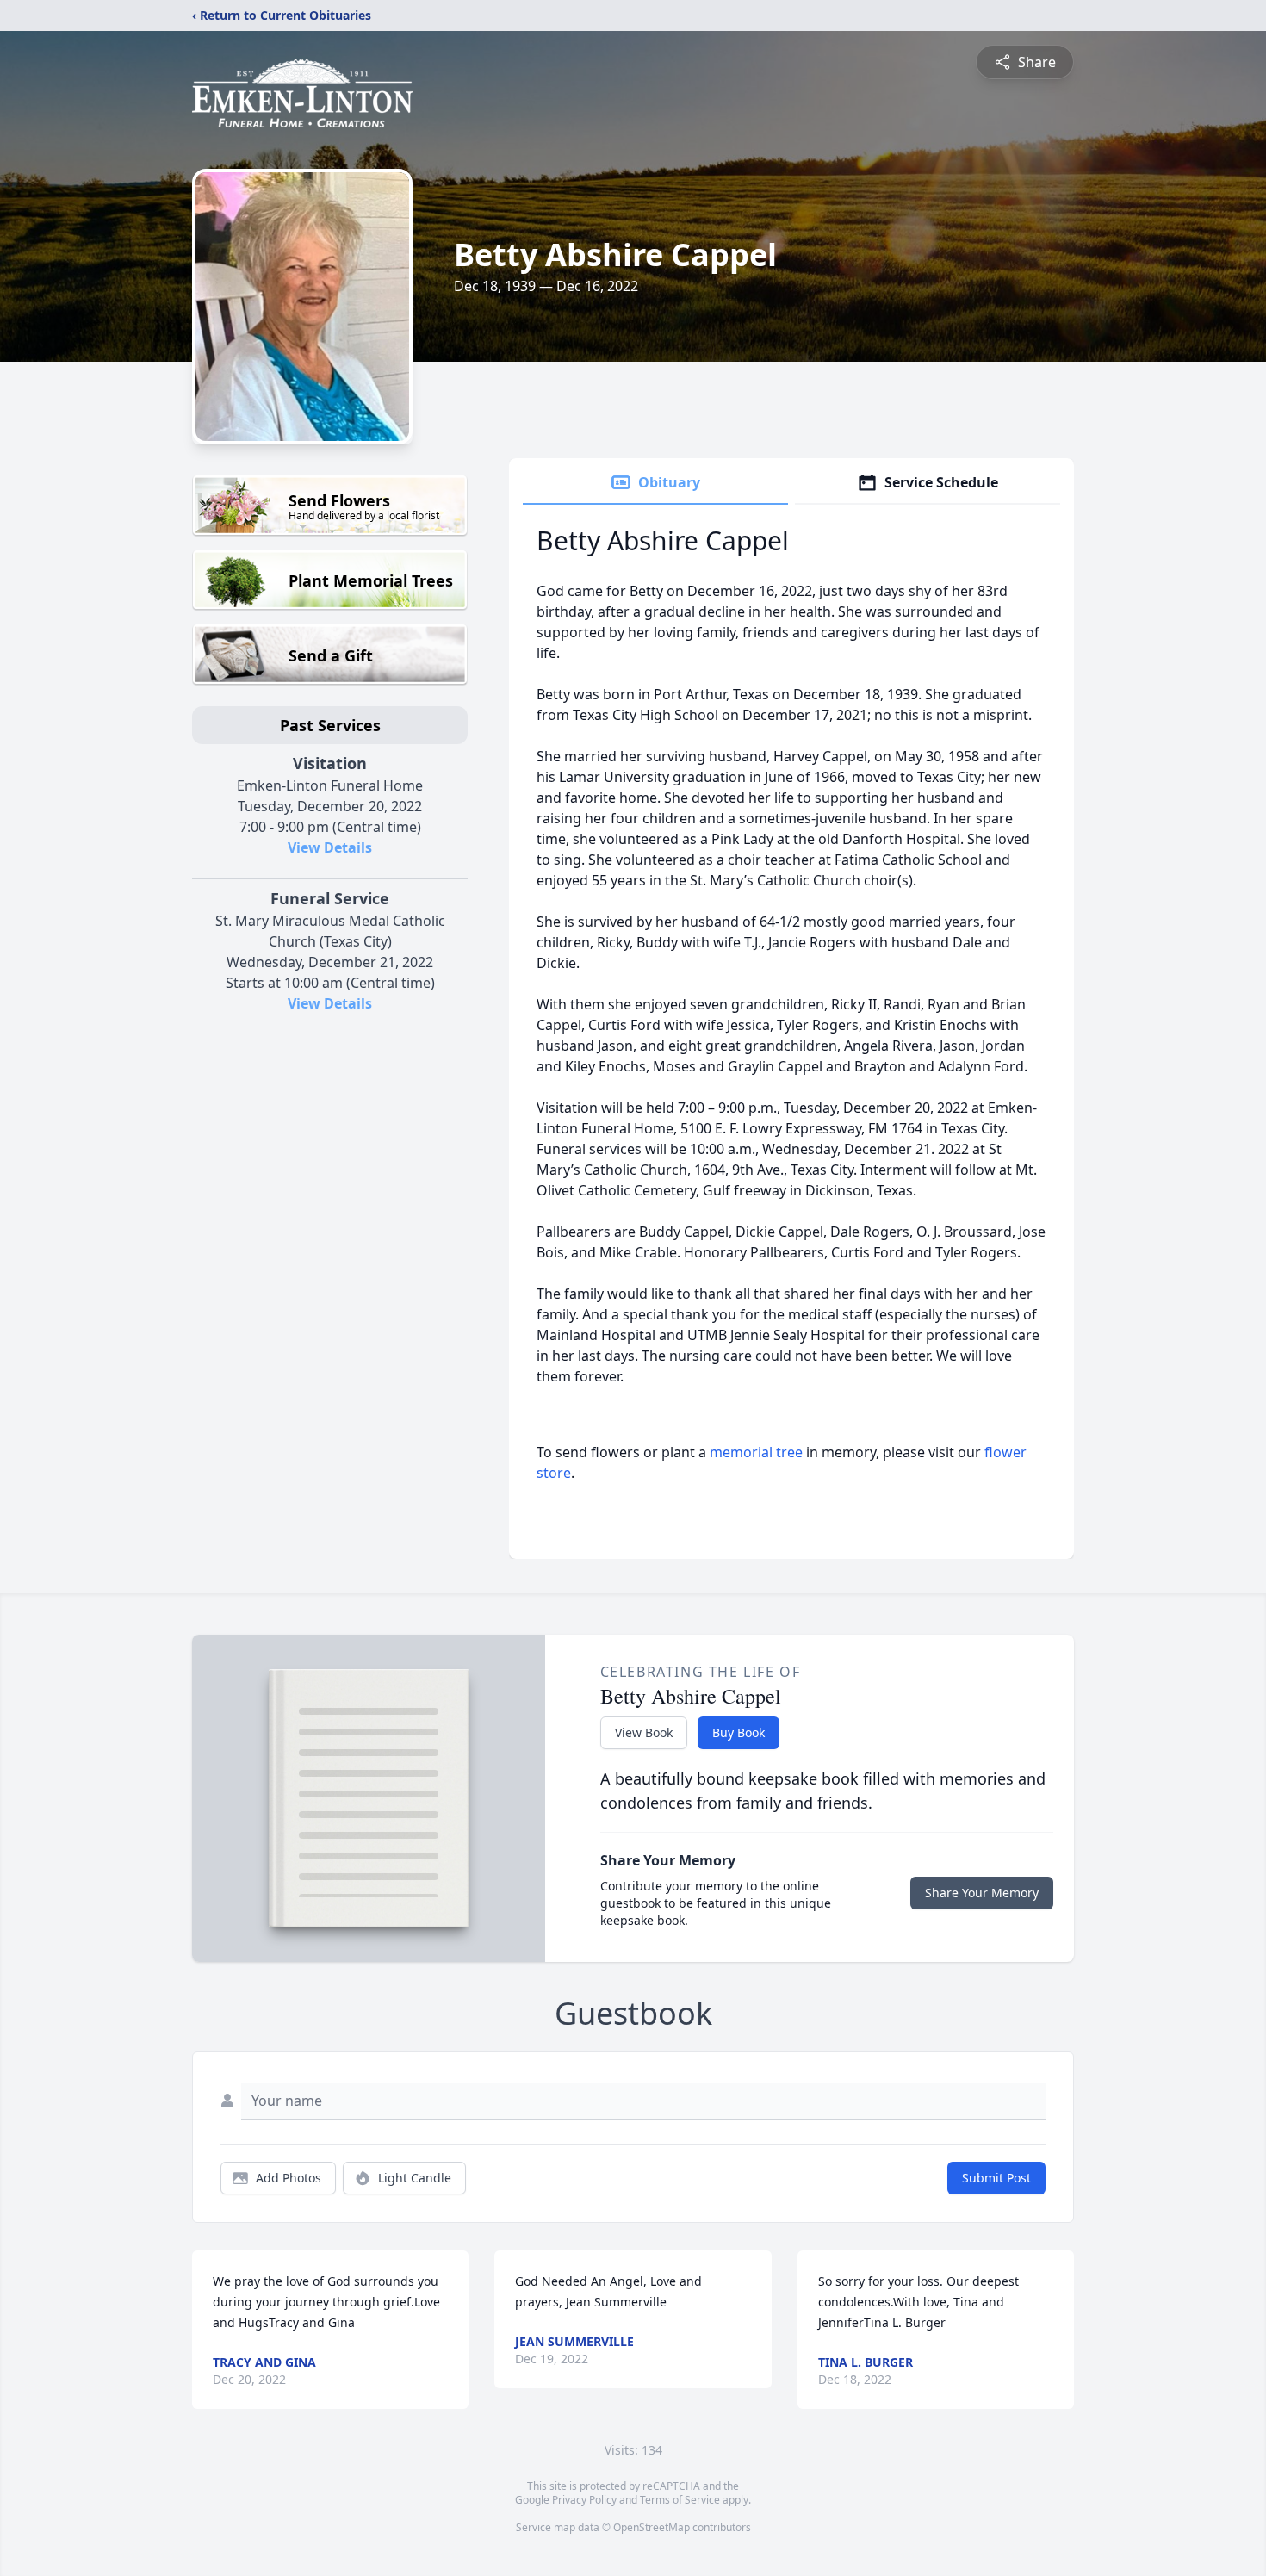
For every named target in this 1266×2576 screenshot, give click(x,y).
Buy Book (738, 1732)
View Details (330, 847)
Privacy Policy (584, 2500)
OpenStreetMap (652, 2527)
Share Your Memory (982, 1893)
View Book (644, 1732)
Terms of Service (680, 2500)
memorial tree (756, 1452)
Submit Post (996, 2178)
